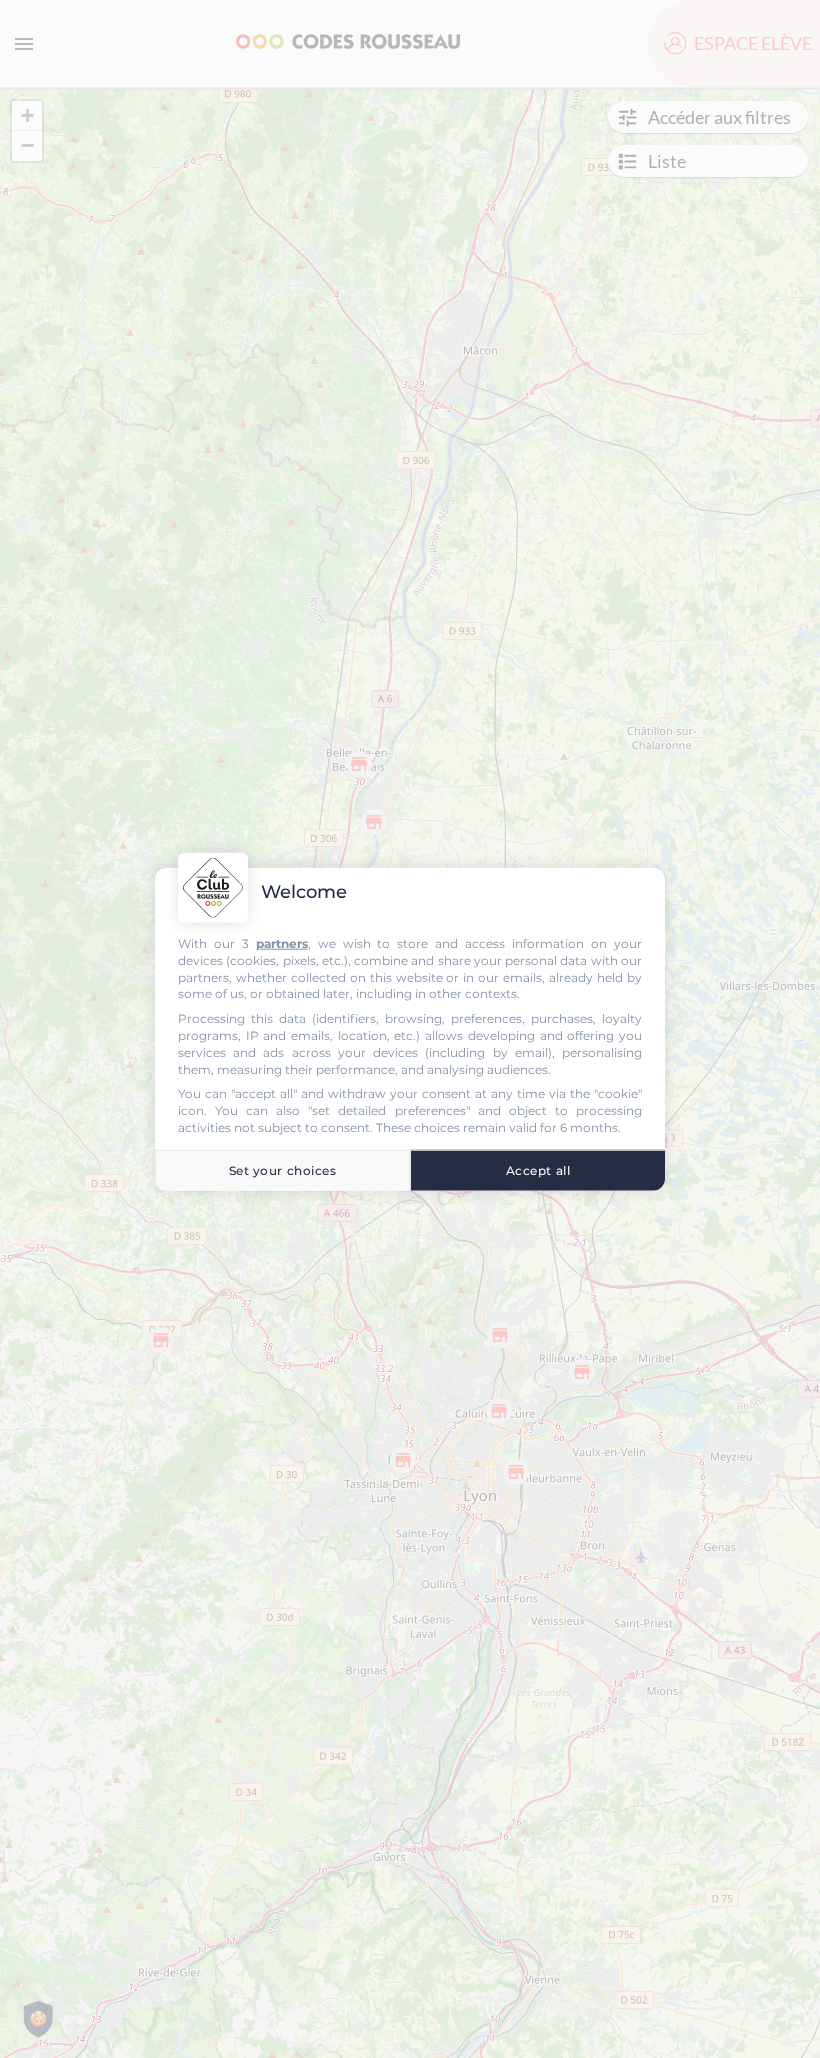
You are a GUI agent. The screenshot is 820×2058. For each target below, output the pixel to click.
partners (282, 943)
